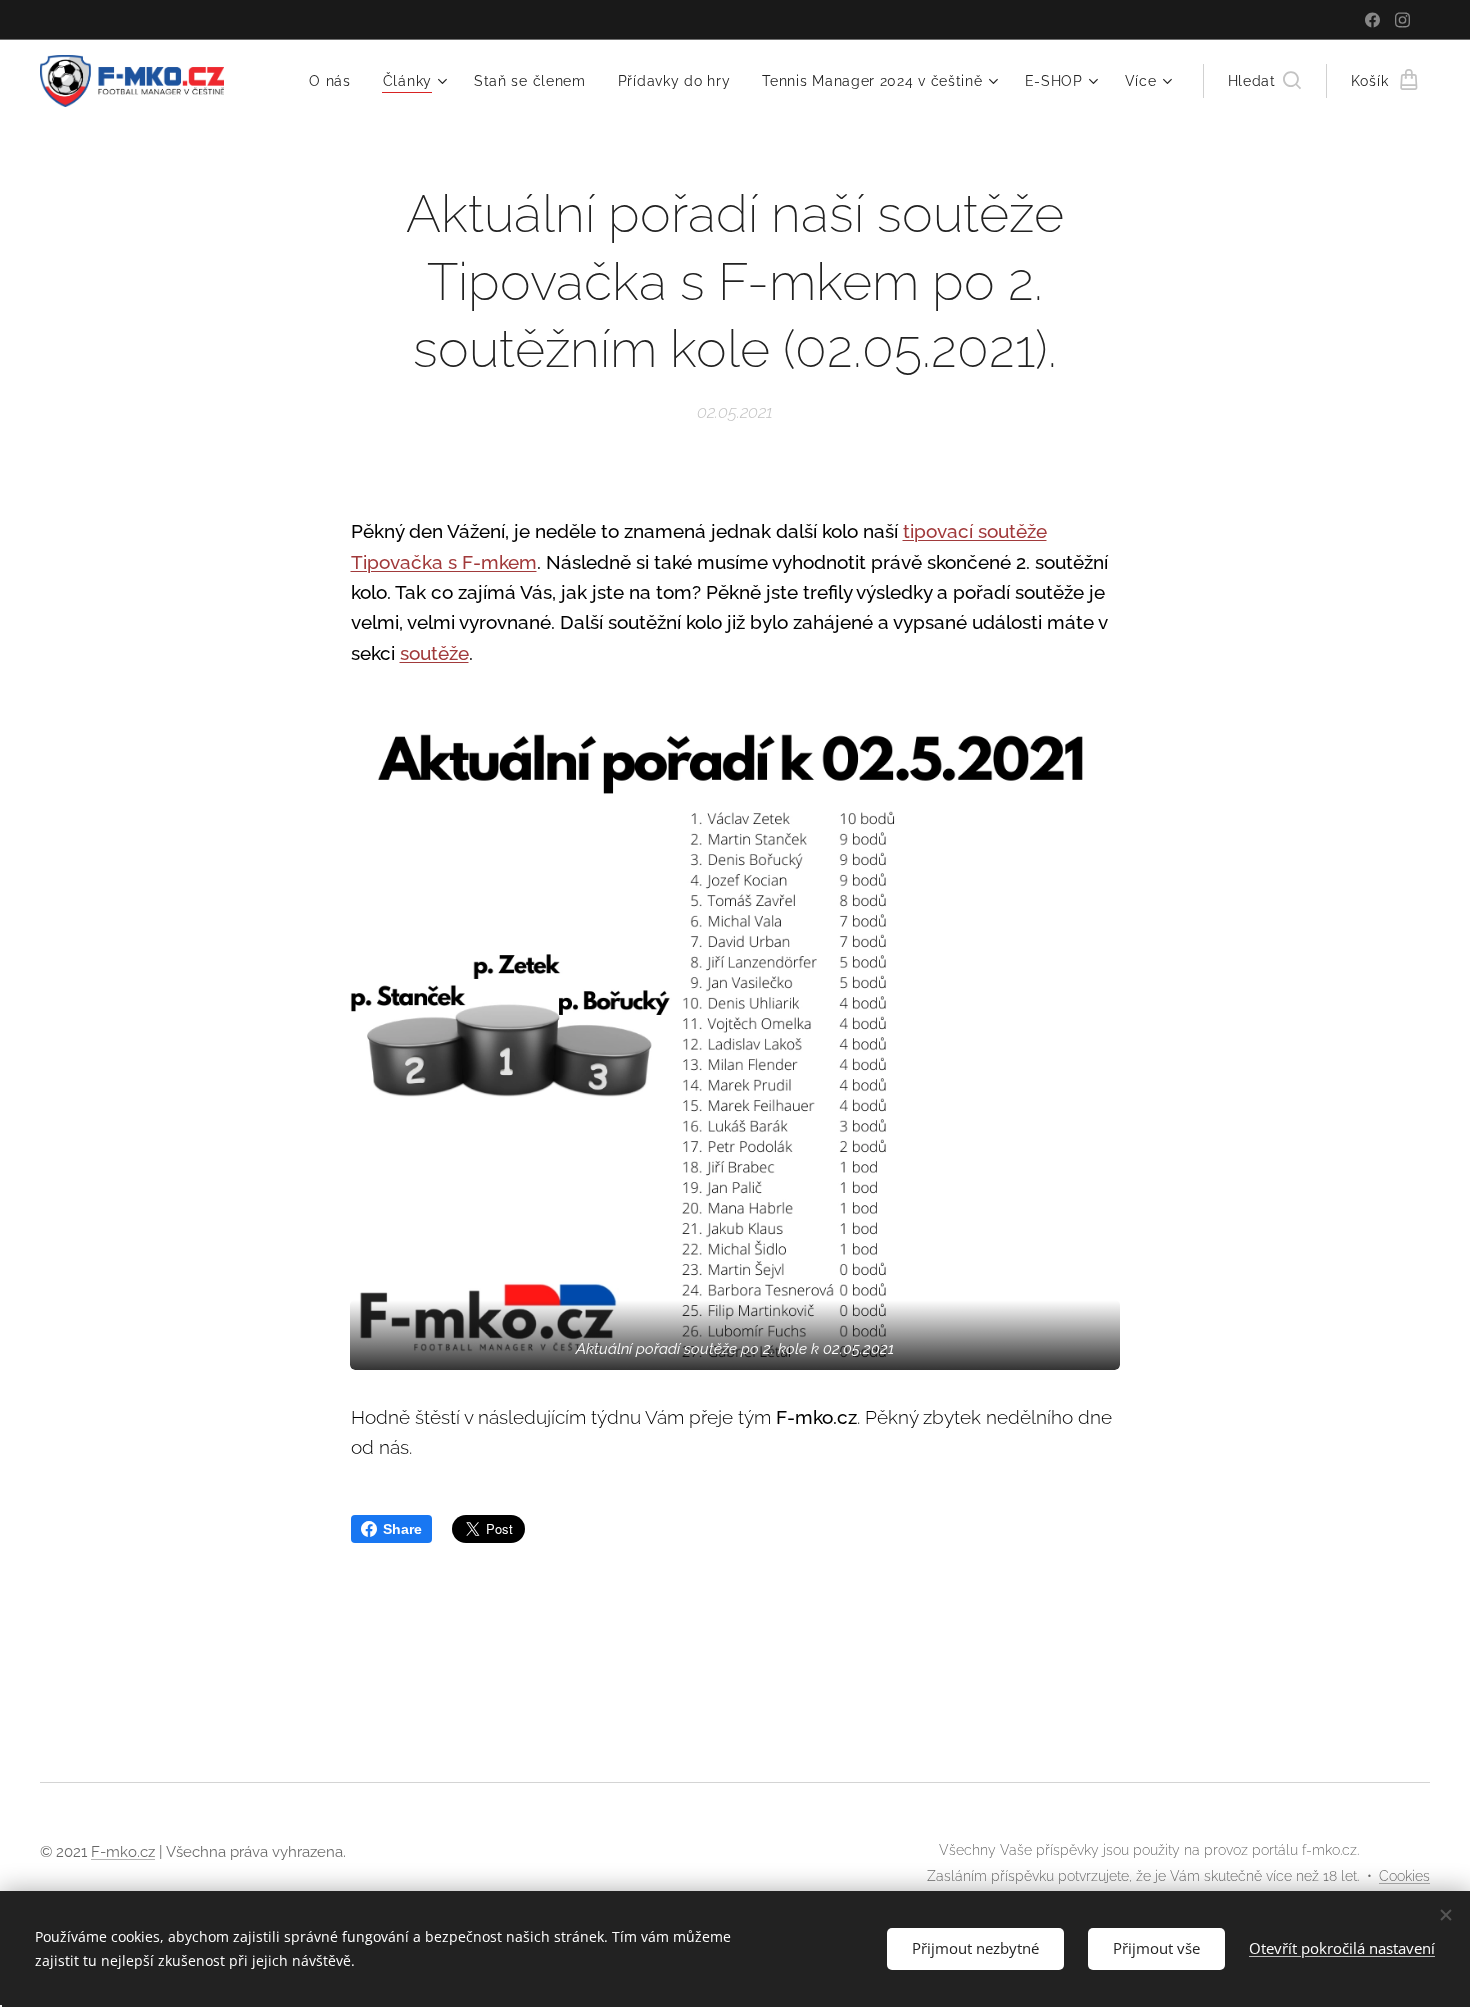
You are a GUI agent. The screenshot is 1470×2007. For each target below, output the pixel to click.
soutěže (434, 653)
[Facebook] (1372, 20)
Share (402, 1529)
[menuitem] (335, 81)
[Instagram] (1402, 20)
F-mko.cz (123, 1852)
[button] (1264, 81)
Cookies (1404, 1876)
